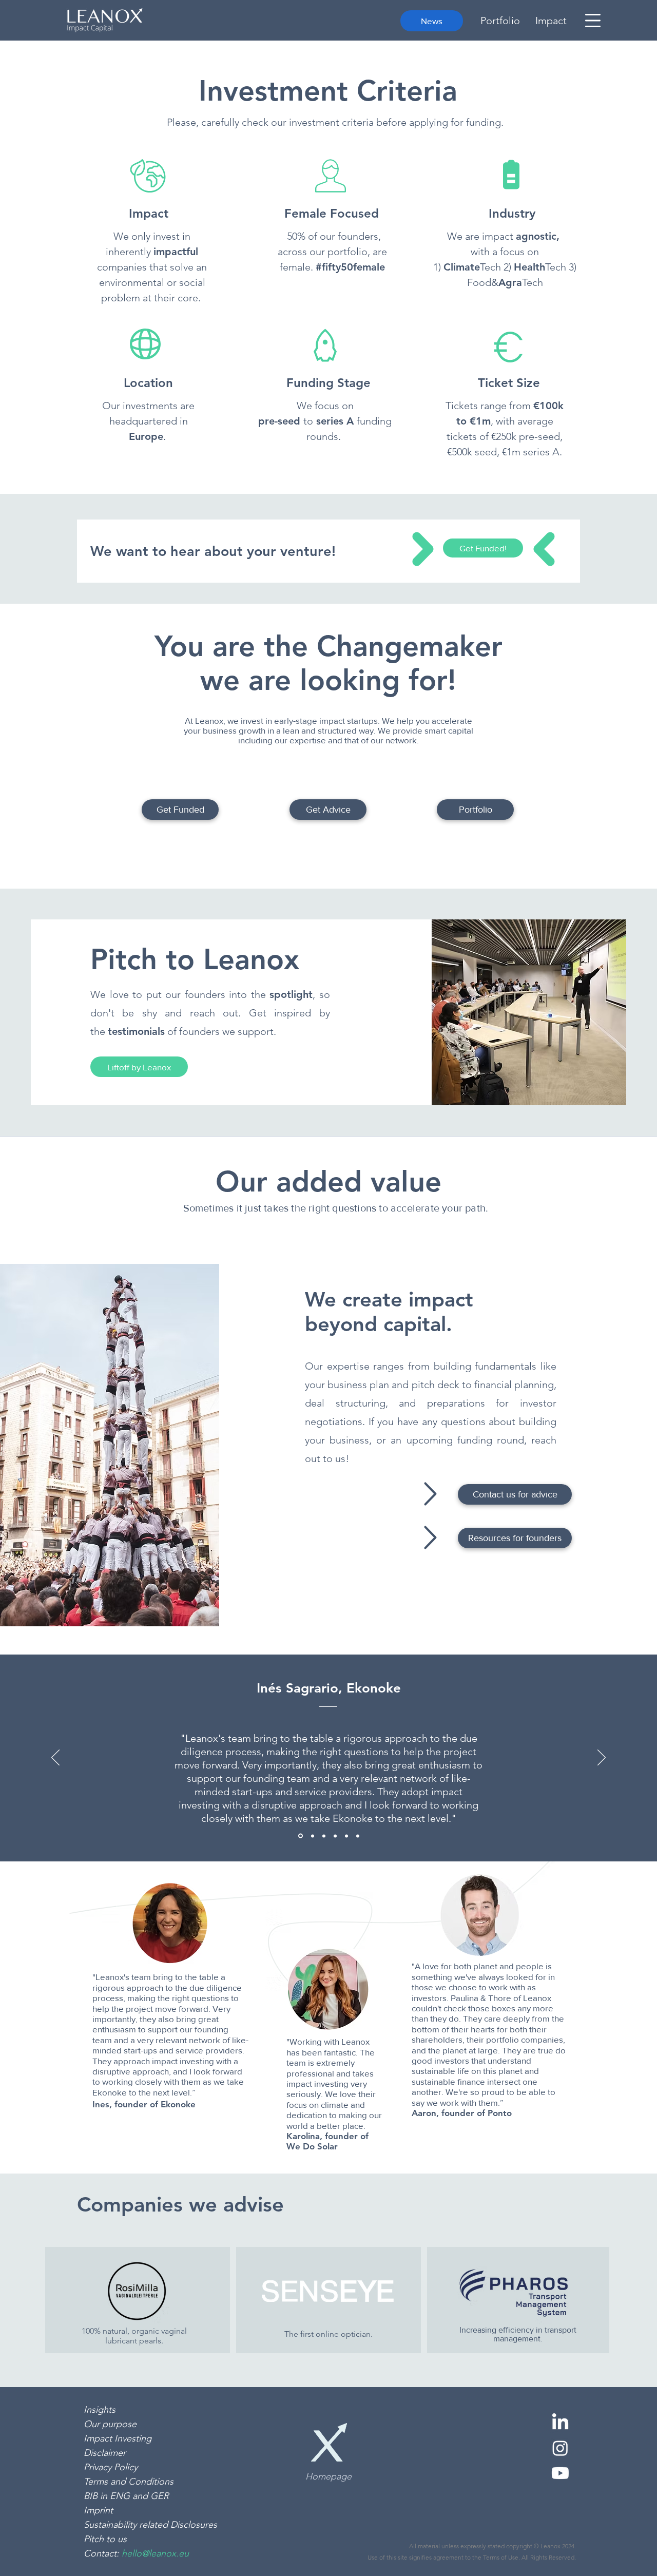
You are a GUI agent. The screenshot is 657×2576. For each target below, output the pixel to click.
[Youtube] (560, 2473)
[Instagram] (560, 2448)
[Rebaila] (335, 1836)
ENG (121, 2496)
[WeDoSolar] (346, 1836)
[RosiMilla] (324, 1836)
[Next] (602, 1758)
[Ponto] (312, 1836)
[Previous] (55, 1758)
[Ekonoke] (300, 1836)
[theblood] (358, 1836)
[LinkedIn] (560, 2423)
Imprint (98, 2510)
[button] (593, 21)
